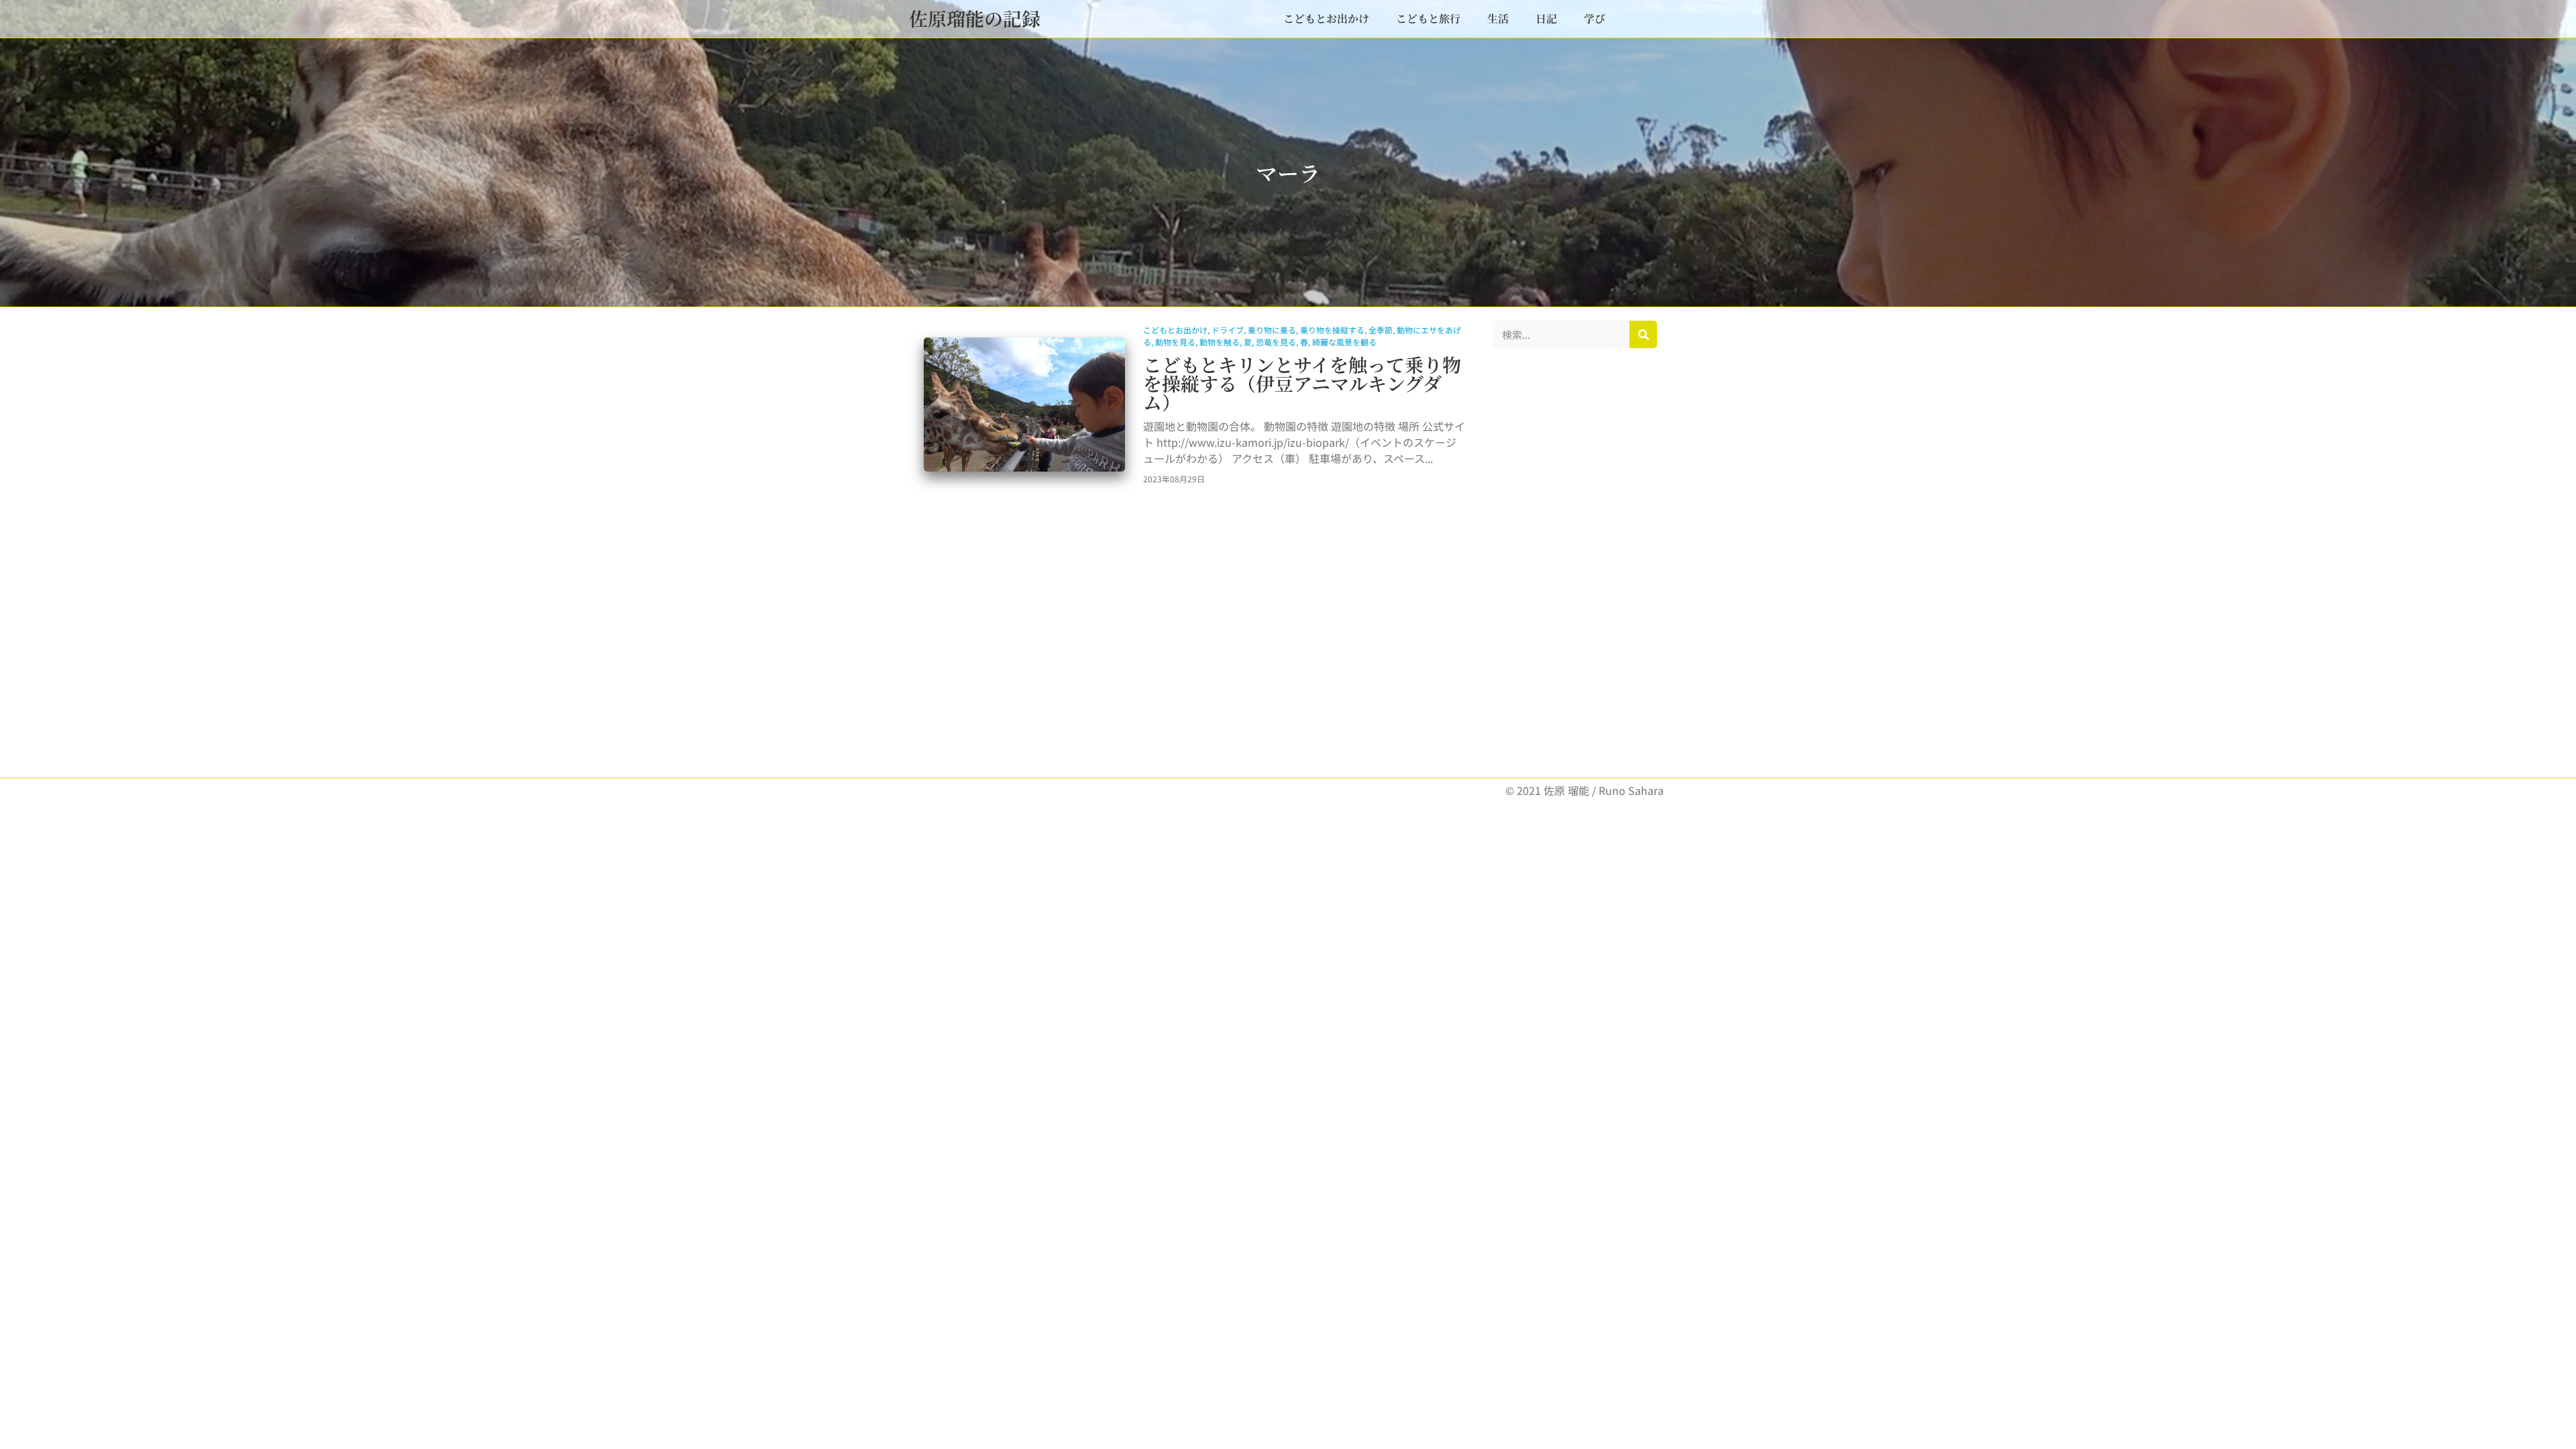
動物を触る (1220, 342)
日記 (1546, 18)
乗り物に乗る (1272, 330)
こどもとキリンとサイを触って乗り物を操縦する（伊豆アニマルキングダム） (1302, 383)
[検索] (1643, 334)
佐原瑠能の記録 (975, 18)
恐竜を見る (1276, 342)
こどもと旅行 (1428, 18)
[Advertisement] (1575, 563)
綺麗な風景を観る (1344, 342)
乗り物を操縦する (1332, 330)
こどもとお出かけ (1326, 18)
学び (1595, 18)
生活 (1498, 18)
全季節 (1381, 330)
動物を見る (1175, 342)
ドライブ (1228, 330)
